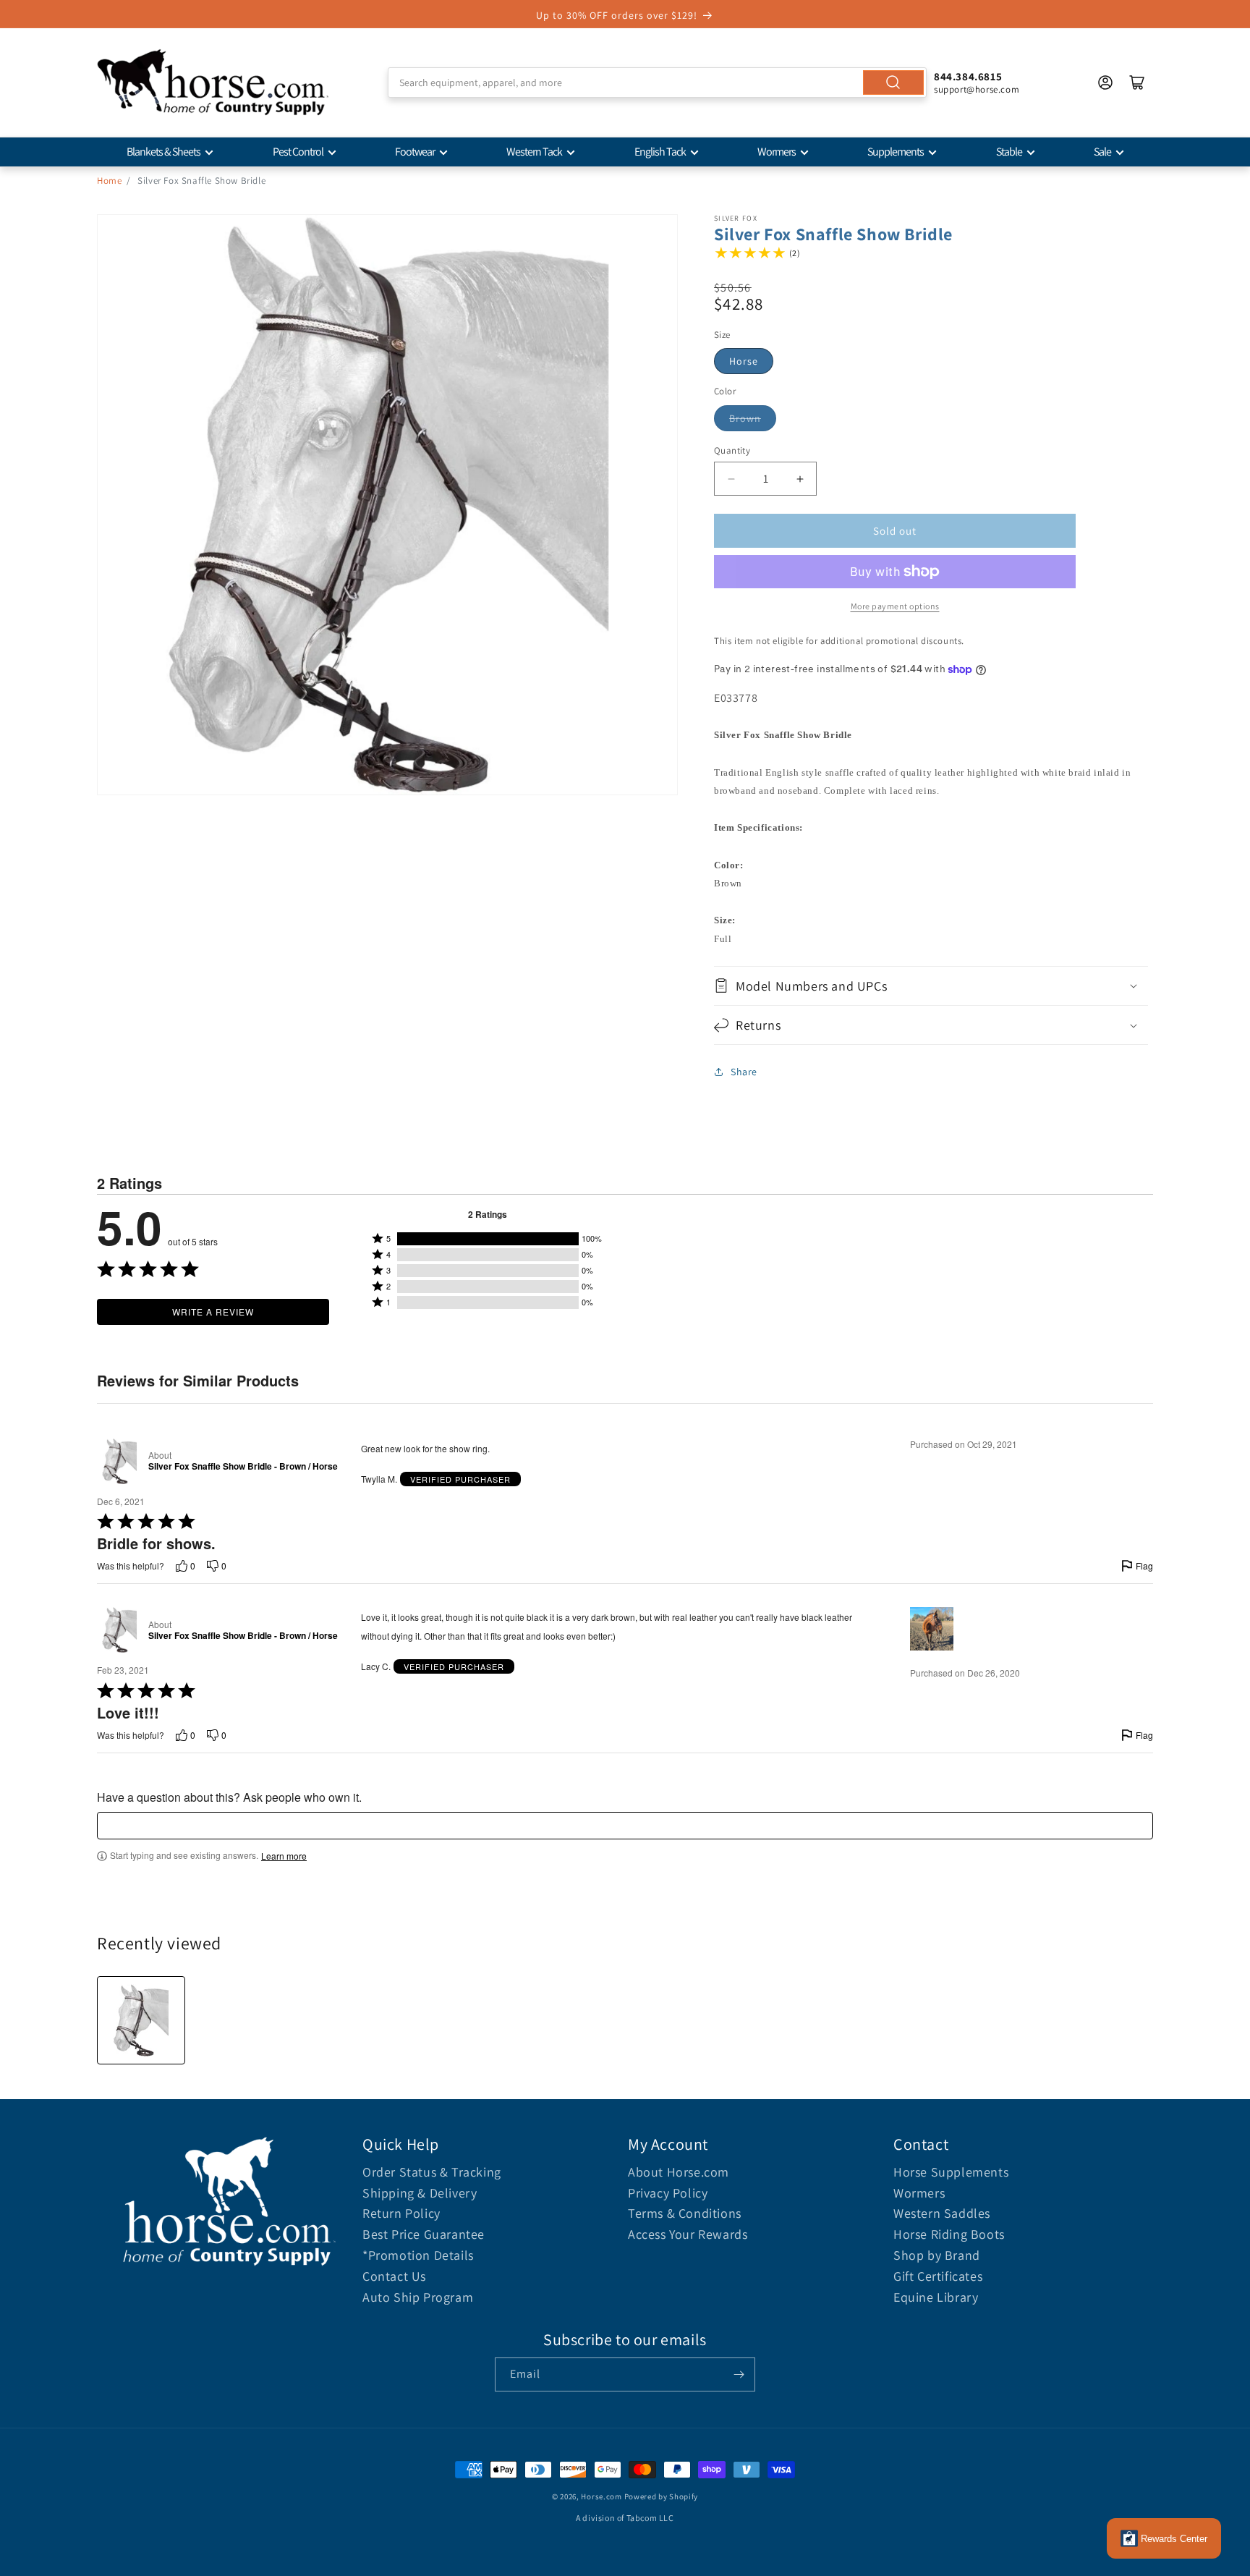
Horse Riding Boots (949, 2234)
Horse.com (601, 2496)
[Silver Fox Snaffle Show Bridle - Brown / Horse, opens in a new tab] (120, 1461)
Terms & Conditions (685, 2213)
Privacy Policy (668, 2193)
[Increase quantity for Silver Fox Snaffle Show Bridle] (800, 479)
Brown (745, 418)
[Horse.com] (213, 82)
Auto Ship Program (418, 2297)
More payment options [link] (895, 606)
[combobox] (657, 82)
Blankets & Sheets (163, 152)
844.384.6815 (968, 76)
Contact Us (394, 2276)
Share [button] (744, 1072)
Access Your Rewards (688, 2234)
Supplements (896, 152)
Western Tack (534, 152)
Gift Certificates (938, 2276)
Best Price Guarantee (424, 2234)
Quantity (732, 450)
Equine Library (936, 2297)
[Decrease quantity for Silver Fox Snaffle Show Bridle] (731, 479)
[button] (931, 986)
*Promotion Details (418, 2255)
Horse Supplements (951, 2172)
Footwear (415, 152)
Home (109, 181)
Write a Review (213, 1312)
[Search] (893, 82)
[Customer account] (1105, 82)
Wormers (777, 152)
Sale (1102, 152)
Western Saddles (942, 2213)
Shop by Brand (937, 2255)
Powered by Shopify (662, 2496)
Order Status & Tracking (432, 2172)
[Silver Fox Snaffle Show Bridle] (141, 2020)
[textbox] (625, 1826)
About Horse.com (679, 2172)
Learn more (284, 1856)
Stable (1009, 152)
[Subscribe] (739, 2374)
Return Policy (401, 2213)
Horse (744, 361)
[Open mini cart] (1137, 82)
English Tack (660, 152)
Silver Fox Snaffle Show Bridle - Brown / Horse (243, 1467)
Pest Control (298, 152)
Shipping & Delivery (420, 2193)
